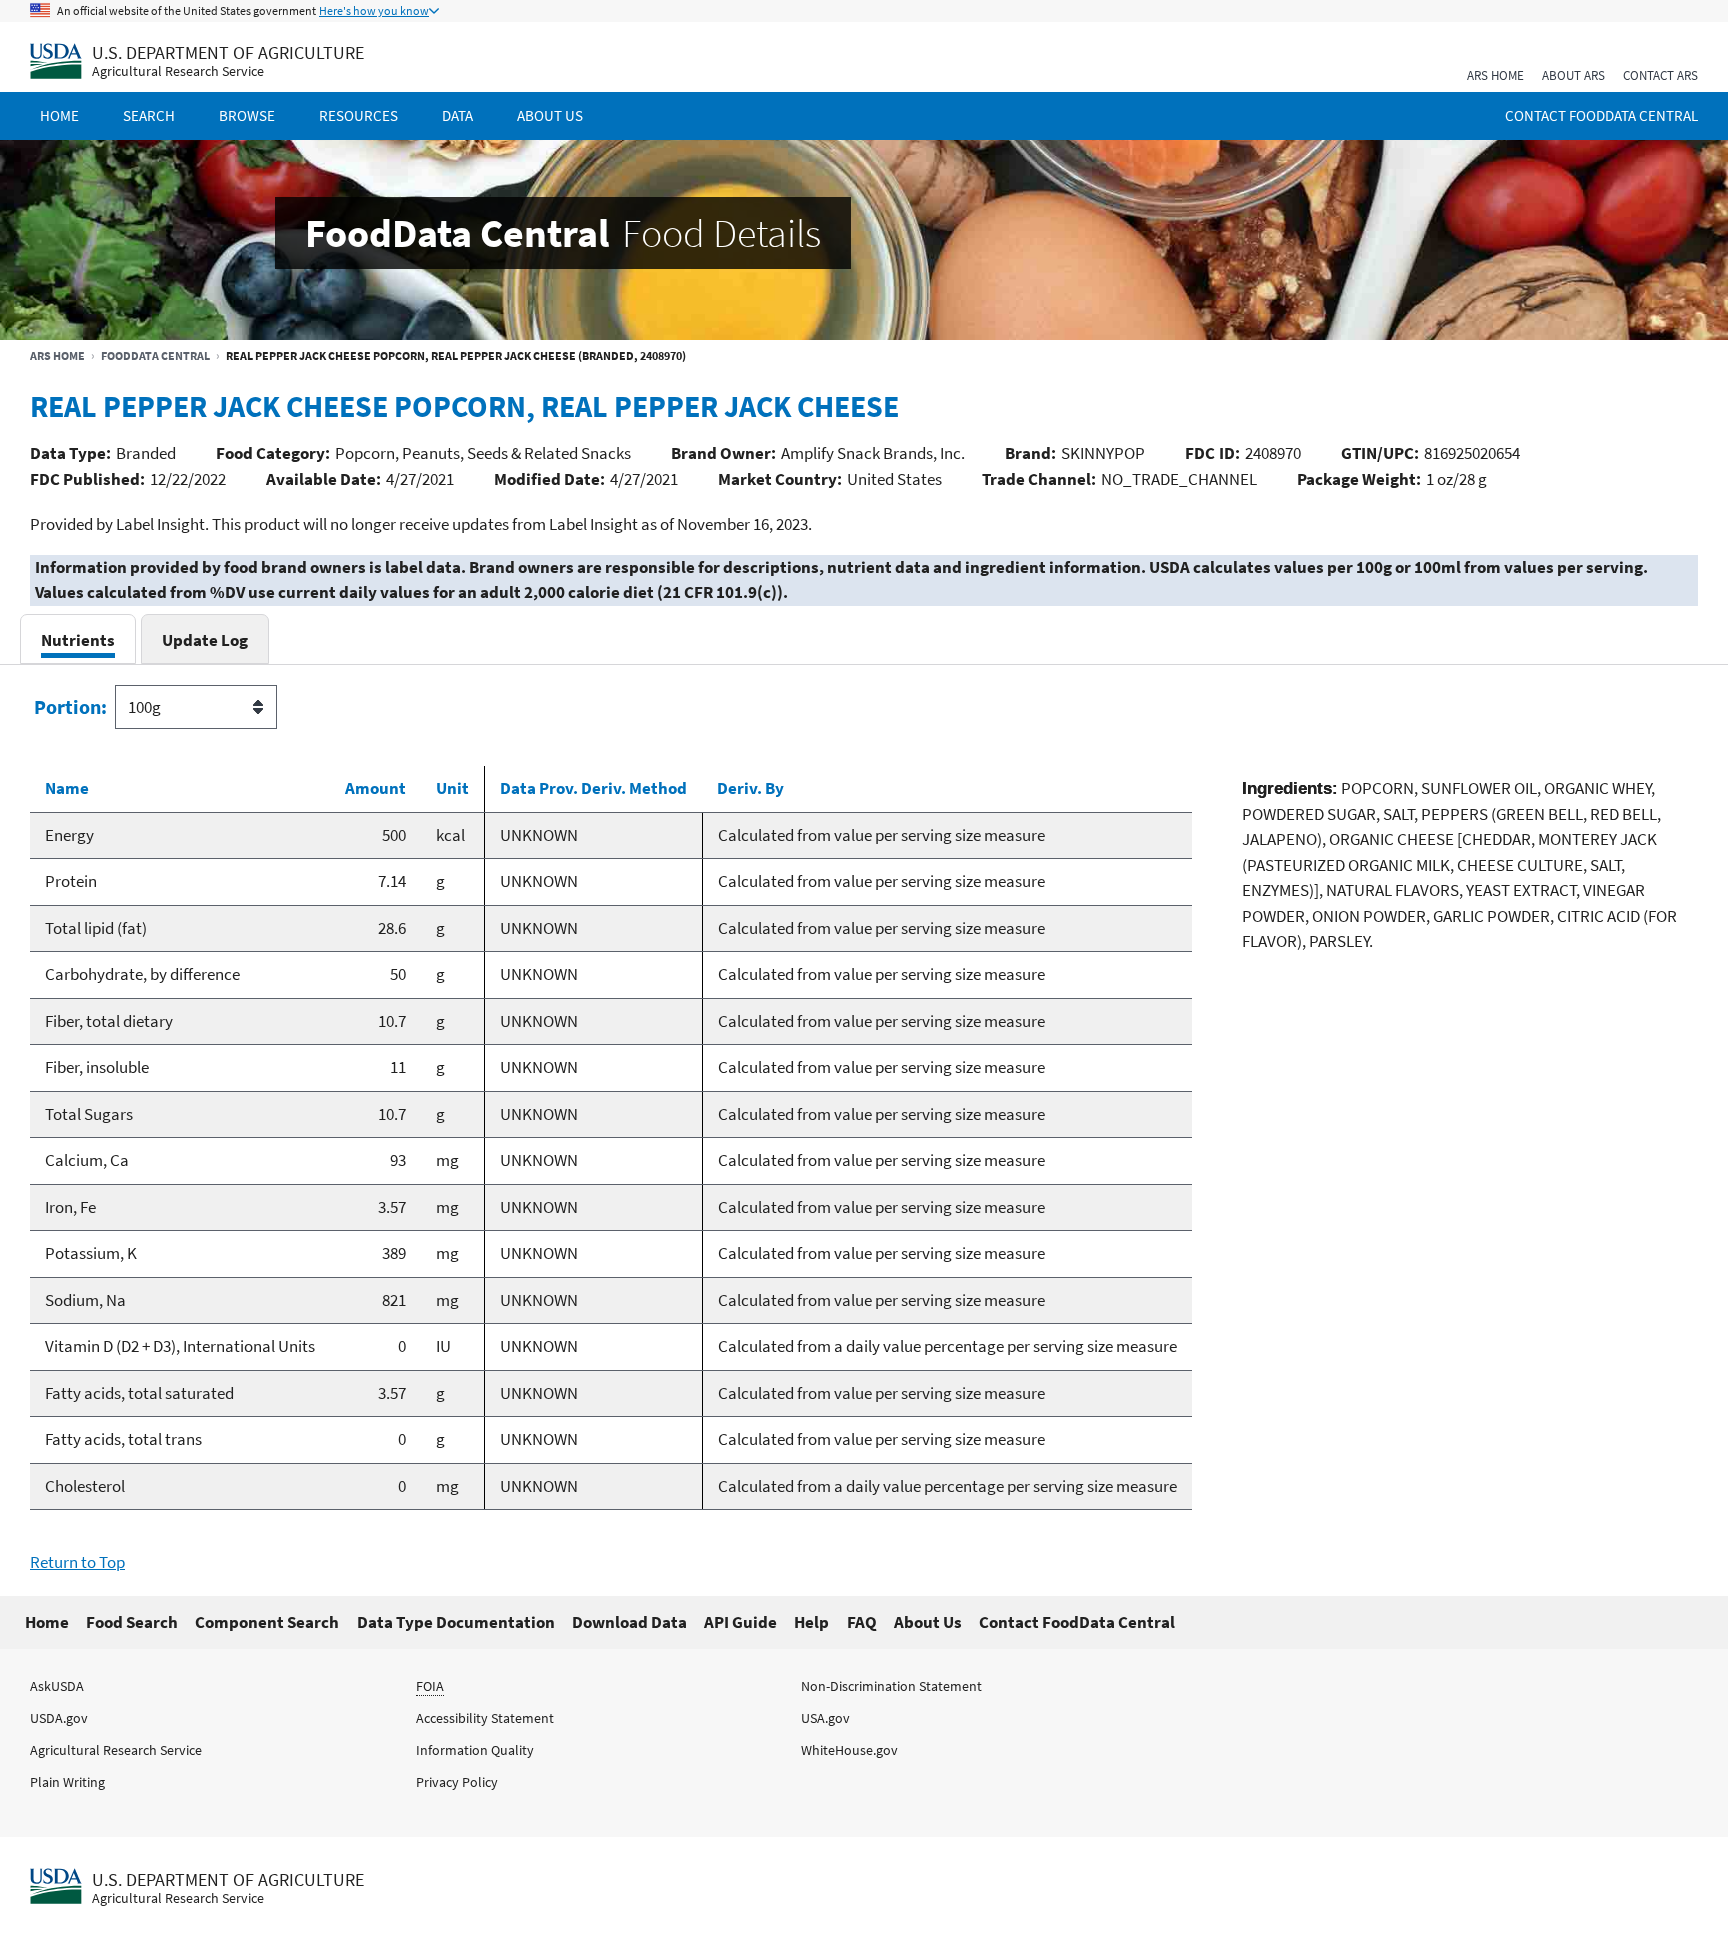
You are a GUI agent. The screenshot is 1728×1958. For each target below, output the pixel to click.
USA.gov (825, 1718)
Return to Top (77, 1562)
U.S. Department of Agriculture (228, 52)
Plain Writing (67, 1782)
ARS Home (1495, 75)
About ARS (1573, 75)
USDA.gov (59, 1718)
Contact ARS (1660, 75)
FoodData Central (155, 355)
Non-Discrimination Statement (891, 1686)
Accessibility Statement (485, 1718)
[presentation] (78, 639)
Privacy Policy (457, 1782)
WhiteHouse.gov (849, 1750)
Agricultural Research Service (178, 71)
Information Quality (475, 1750)
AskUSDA (57, 1686)
